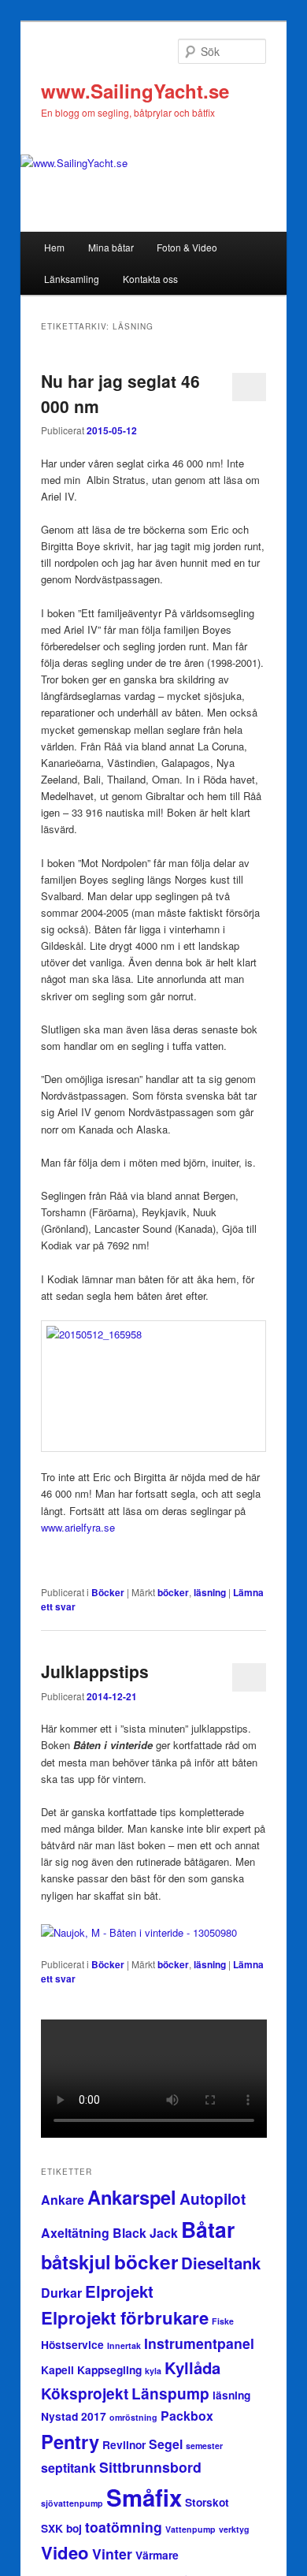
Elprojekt (119, 2291)
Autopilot (213, 2199)
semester (204, 2446)
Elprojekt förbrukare (125, 2317)
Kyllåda (192, 2368)
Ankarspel (132, 2197)
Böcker (108, 1592)
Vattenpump (190, 2529)
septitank (68, 2468)
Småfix (144, 2497)
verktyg (234, 2529)
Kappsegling (109, 2369)
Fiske (223, 2321)
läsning (210, 1592)
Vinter (112, 2554)
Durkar (61, 2293)
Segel (166, 2444)
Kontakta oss (150, 279)
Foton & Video (187, 247)
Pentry (70, 2441)
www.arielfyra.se (78, 1527)
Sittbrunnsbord (150, 2467)
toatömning (124, 2527)
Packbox (187, 2416)
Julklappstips (95, 1671)
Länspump (170, 2394)
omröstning (133, 2417)
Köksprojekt (85, 2394)
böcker (173, 1592)
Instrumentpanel (199, 2343)
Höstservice (72, 2344)
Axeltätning (75, 2233)
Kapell (57, 2369)
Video (65, 2552)
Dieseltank (221, 2263)
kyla (153, 2371)
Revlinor (124, 2444)
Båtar (208, 2229)
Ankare (63, 2200)
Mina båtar (111, 247)
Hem (54, 247)
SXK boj (61, 2528)
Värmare (157, 2555)
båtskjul (76, 2261)
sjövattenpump (72, 2503)
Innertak (124, 2345)
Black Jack (145, 2233)
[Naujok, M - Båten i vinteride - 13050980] (139, 1932)
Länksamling (72, 279)
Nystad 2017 (74, 2416)
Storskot (207, 2502)
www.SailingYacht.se (135, 91)
